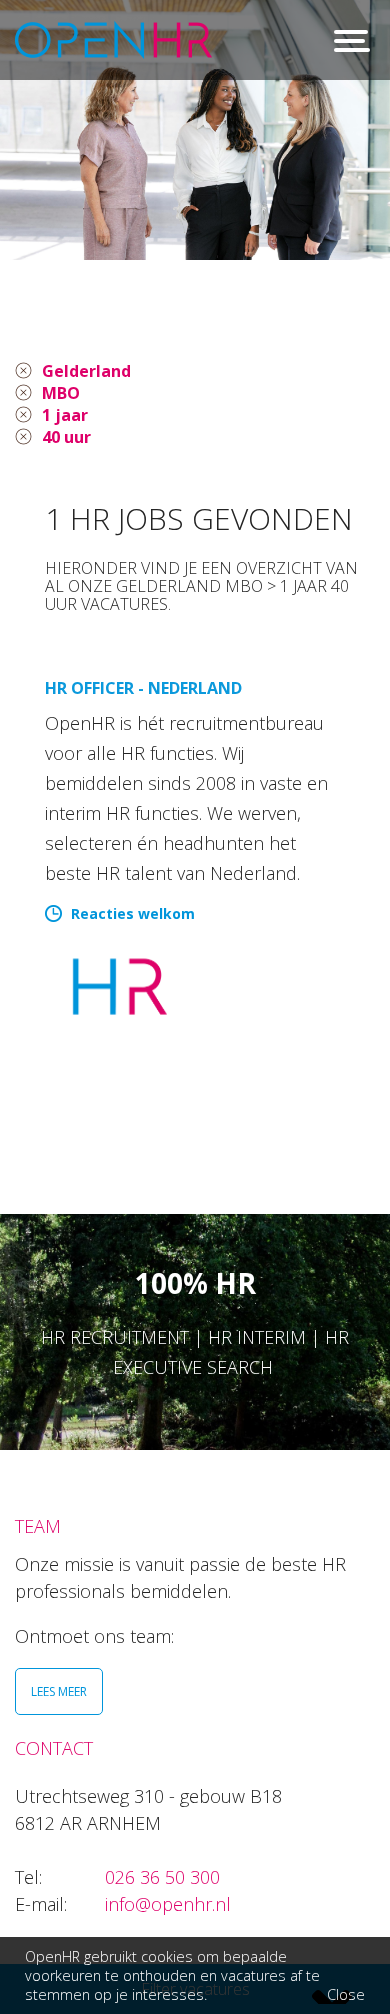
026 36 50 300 (162, 1877)
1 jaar (65, 415)
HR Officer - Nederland (143, 688)
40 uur (66, 437)
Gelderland (86, 371)
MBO (61, 393)
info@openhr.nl (168, 1904)
